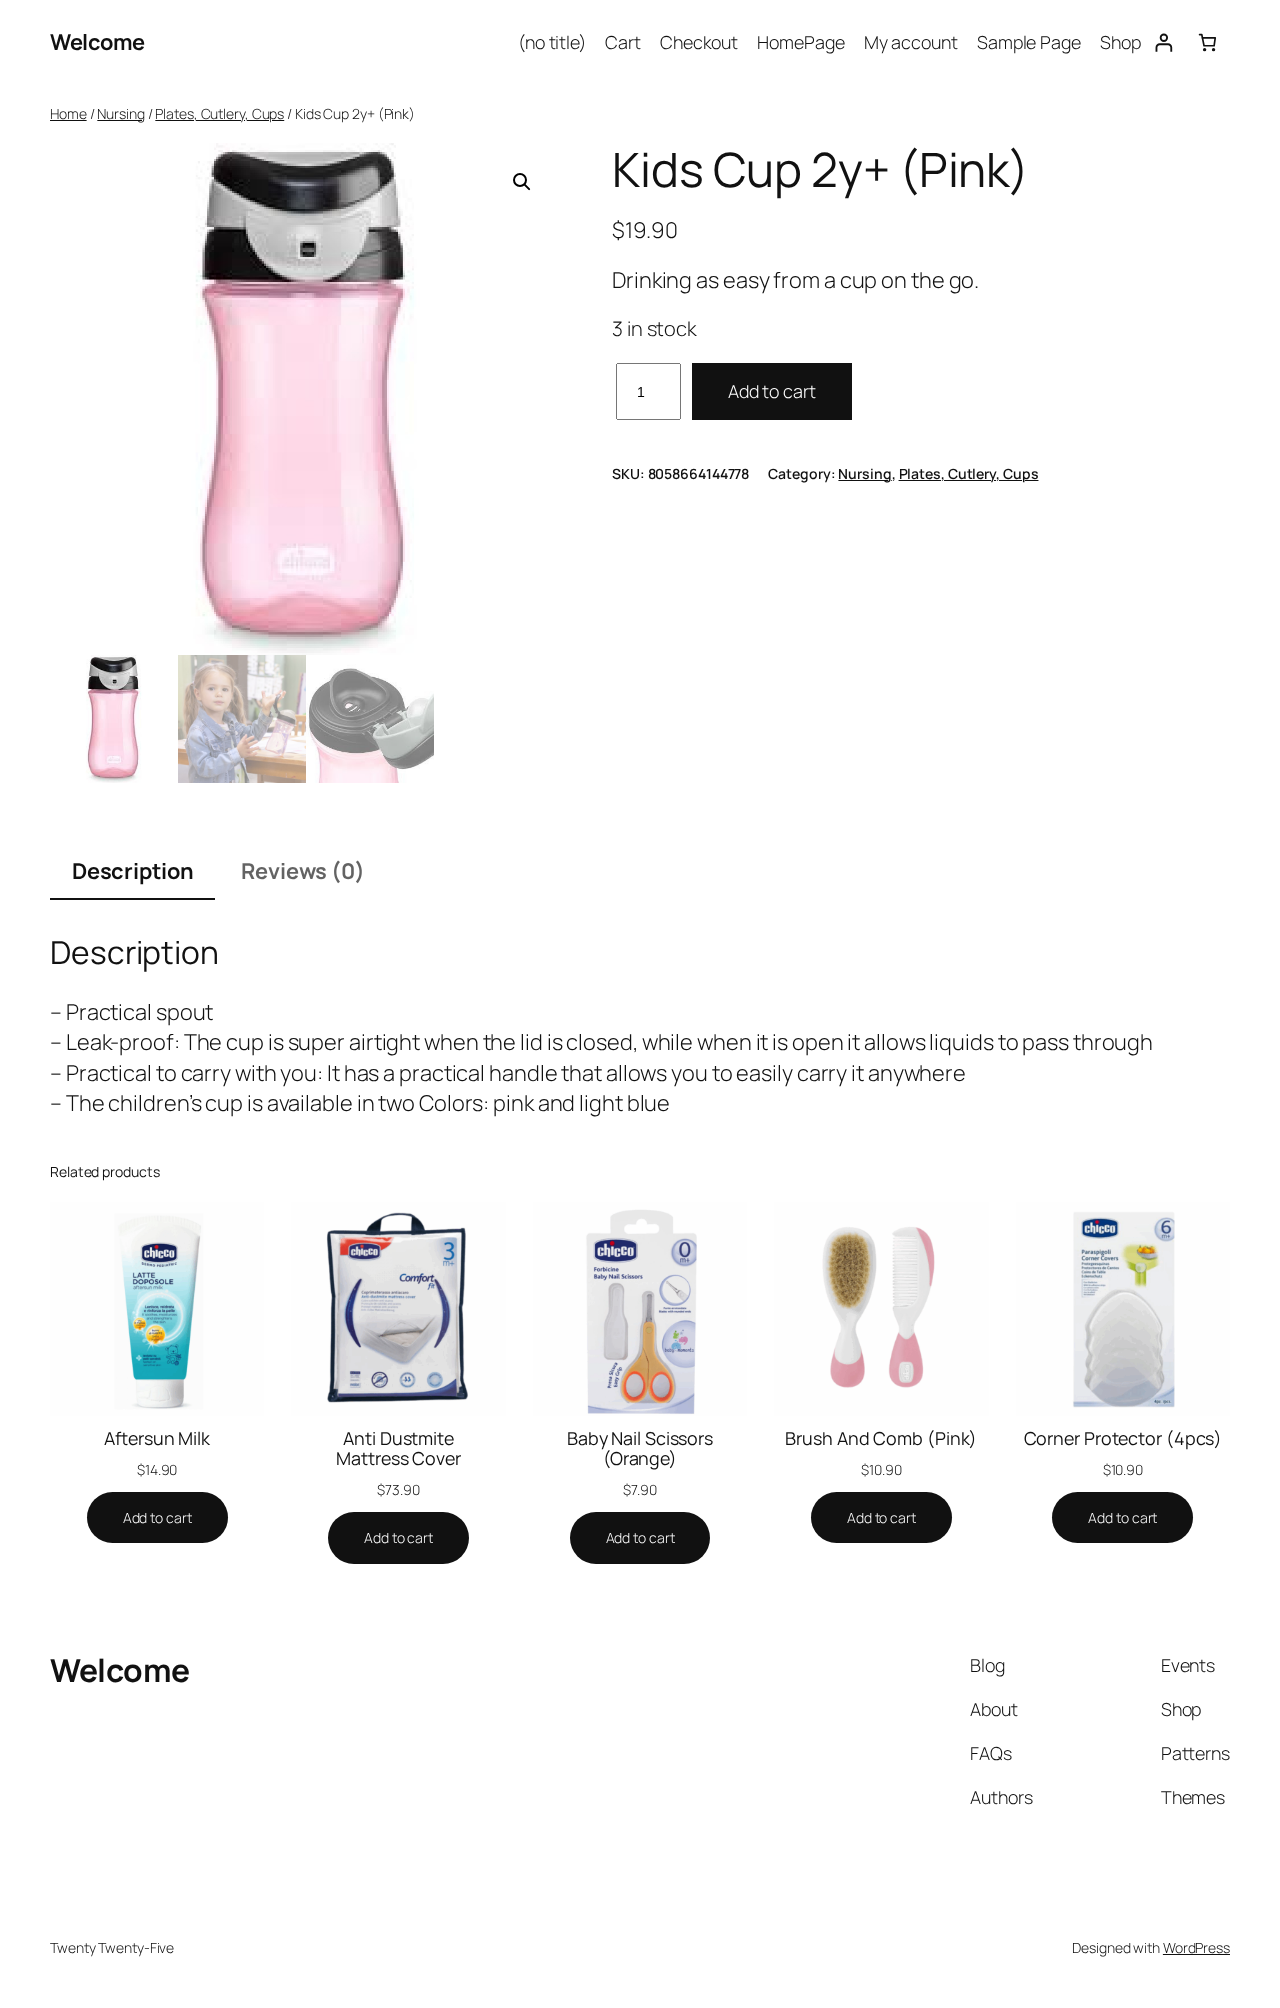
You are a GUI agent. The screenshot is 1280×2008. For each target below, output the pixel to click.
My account (911, 42)
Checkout (699, 42)
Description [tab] (133, 871)
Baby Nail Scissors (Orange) (640, 1448)
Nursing (120, 113)
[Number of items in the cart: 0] (1207, 42)
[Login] (1163, 42)
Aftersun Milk (157, 1438)
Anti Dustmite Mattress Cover (398, 1448)
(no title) (552, 42)
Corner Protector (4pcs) (1123, 1438)
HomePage (800, 42)
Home (68, 113)
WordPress (1196, 1947)
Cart (623, 42)
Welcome (97, 42)
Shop (1120, 42)
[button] (522, 182)
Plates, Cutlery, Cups (219, 113)
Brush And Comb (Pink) (881, 1438)
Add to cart (772, 391)
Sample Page (1029, 42)
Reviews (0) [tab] (303, 871)
